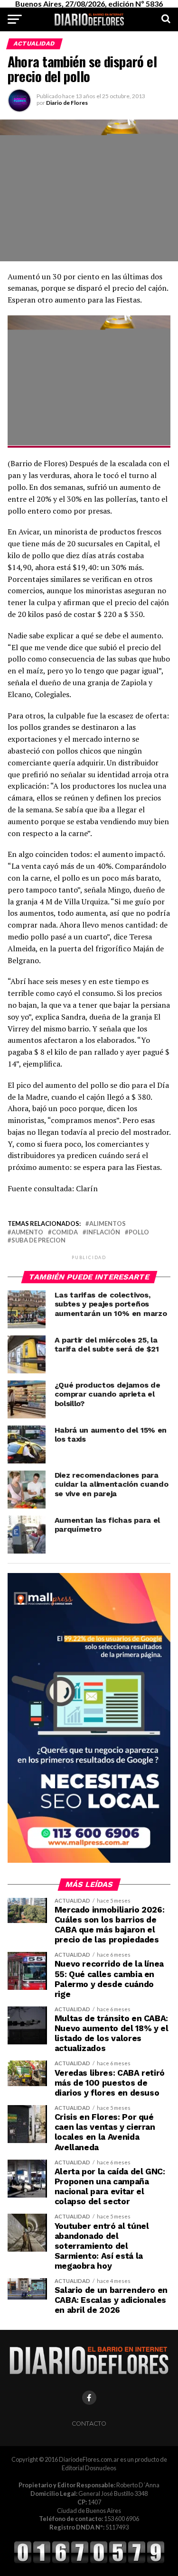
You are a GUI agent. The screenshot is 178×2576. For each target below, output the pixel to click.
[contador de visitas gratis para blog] (89, 2562)
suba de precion (38, 1240)
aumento (27, 1232)
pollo (139, 1232)
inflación (103, 1232)
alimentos (108, 1224)
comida (65, 1232)
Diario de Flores (67, 103)
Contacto (89, 2424)
